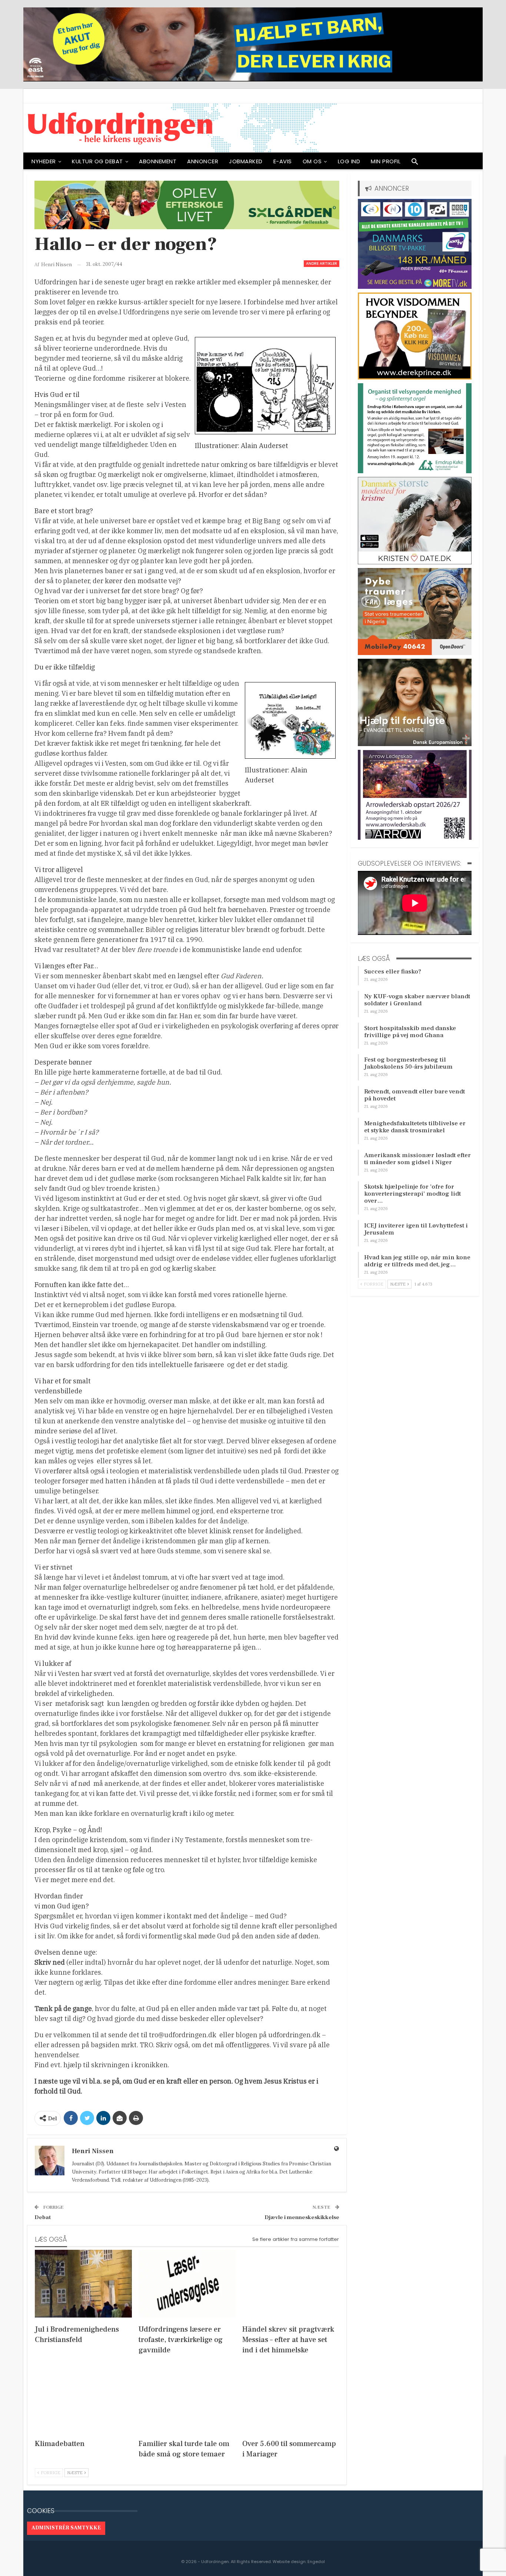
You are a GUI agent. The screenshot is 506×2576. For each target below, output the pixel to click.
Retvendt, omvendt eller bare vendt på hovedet (415, 1095)
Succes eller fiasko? (393, 972)
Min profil (386, 161)
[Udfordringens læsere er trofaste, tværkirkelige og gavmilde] (187, 2284)
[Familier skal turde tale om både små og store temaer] (187, 2398)
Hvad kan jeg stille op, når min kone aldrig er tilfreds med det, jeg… (417, 1261)
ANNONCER (203, 161)
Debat (43, 2217)
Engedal (316, 2562)
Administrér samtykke (66, 2528)
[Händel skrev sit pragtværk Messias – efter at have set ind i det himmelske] (291, 2284)
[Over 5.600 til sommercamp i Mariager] (291, 2398)
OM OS (312, 161)
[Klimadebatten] (83, 2398)
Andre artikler (322, 263)
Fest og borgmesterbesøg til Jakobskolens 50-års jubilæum (408, 1063)
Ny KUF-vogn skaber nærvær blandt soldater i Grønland (417, 1000)
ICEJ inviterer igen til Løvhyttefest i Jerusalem (416, 1229)
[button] (415, 163)
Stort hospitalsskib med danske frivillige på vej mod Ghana (410, 1032)
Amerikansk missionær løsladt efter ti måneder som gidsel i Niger (417, 1159)
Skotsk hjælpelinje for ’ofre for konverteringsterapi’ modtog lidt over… (412, 1194)
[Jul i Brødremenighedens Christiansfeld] (83, 2284)
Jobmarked (246, 161)
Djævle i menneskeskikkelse (302, 2217)
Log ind (349, 161)
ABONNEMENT (158, 161)
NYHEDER (44, 161)
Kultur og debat (97, 161)
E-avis (283, 161)
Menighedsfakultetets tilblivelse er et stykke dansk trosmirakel (415, 1127)
